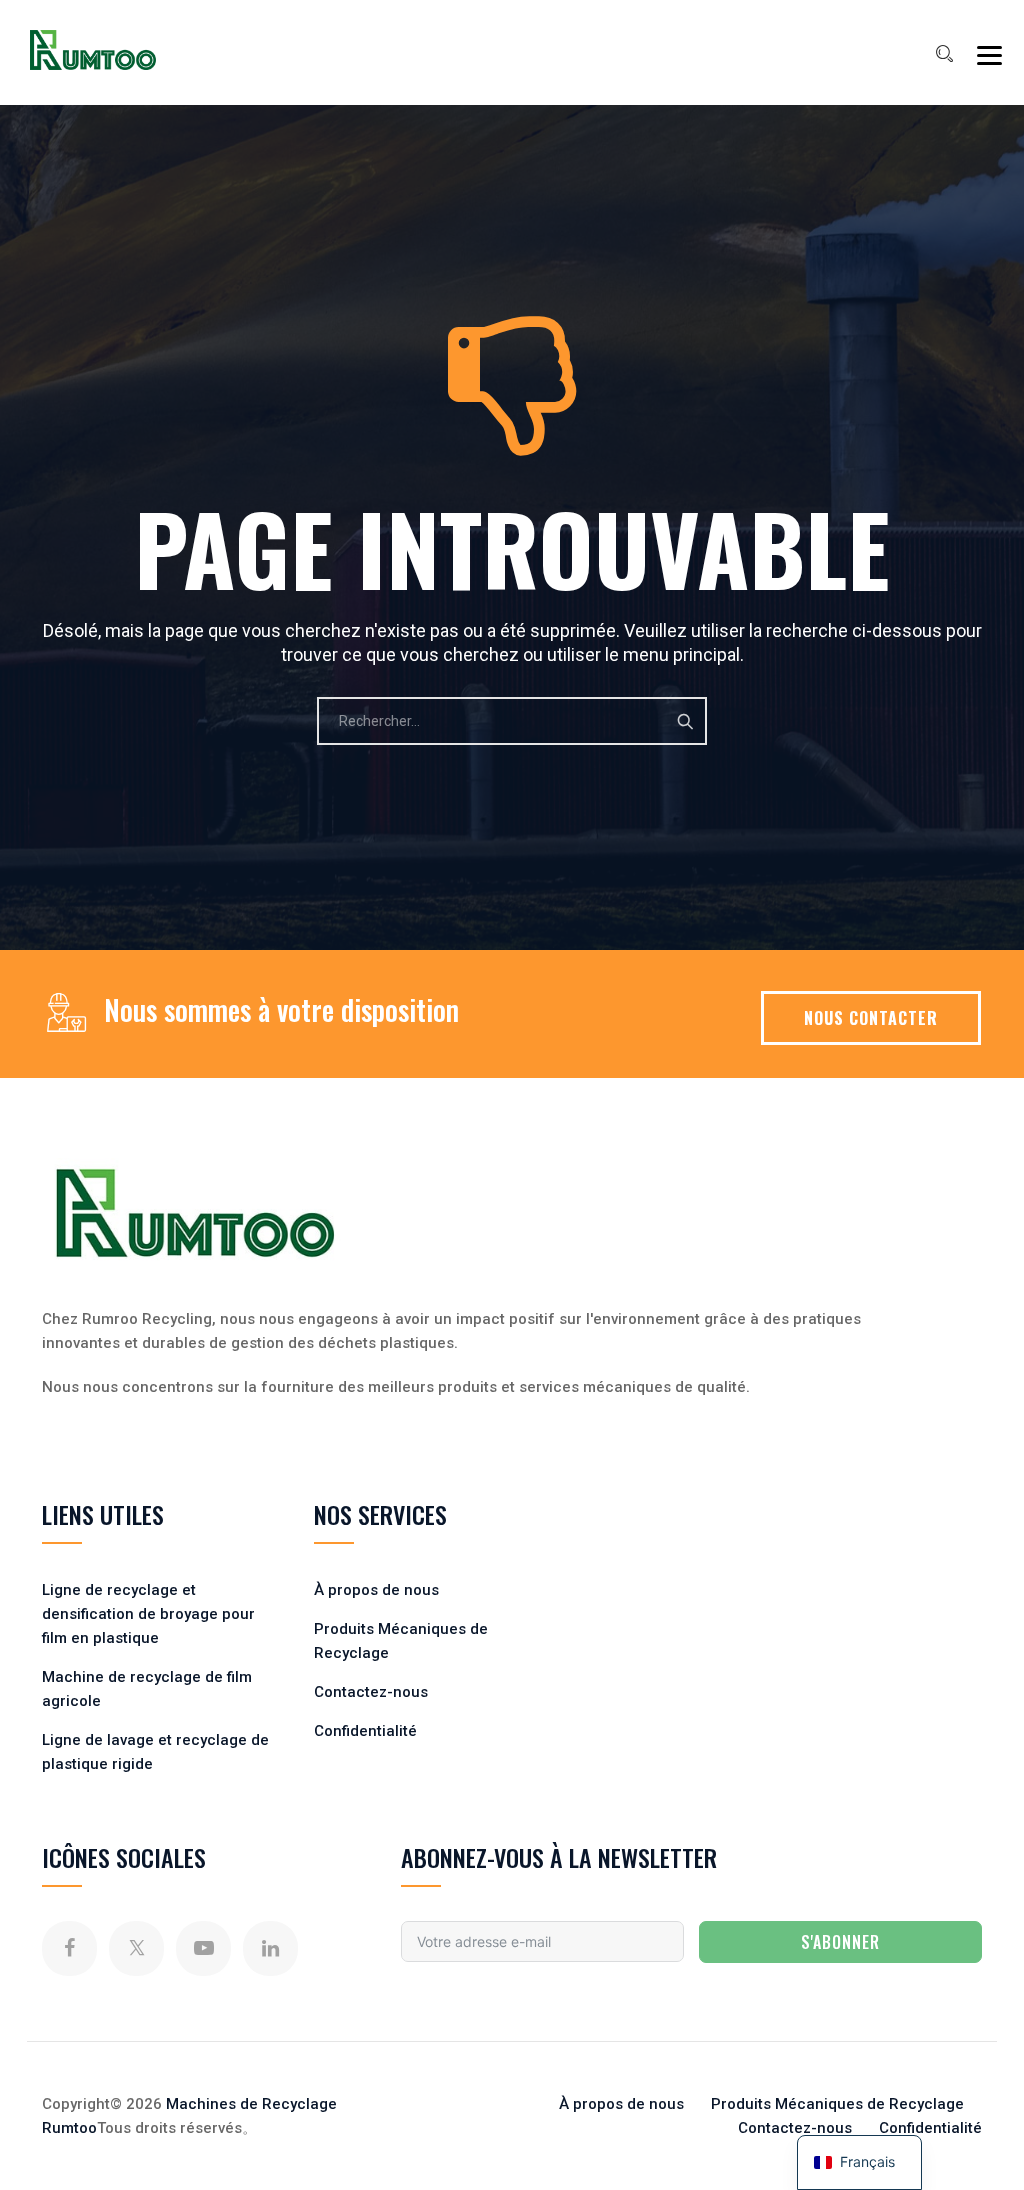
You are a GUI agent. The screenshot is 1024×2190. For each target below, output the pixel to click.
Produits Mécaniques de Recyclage (837, 2104)
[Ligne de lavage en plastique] (93, 50)
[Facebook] (69, 1948)
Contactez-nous (371, 1692)
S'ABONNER (840, 1942)
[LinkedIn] (270, 1948)
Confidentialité (365, 1731)
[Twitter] (136, 1948)
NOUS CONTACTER (871, 1018)
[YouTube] (203, 1948)
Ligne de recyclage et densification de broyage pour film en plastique (148, 1614)
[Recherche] (944, 54)
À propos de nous (376, 1590)
